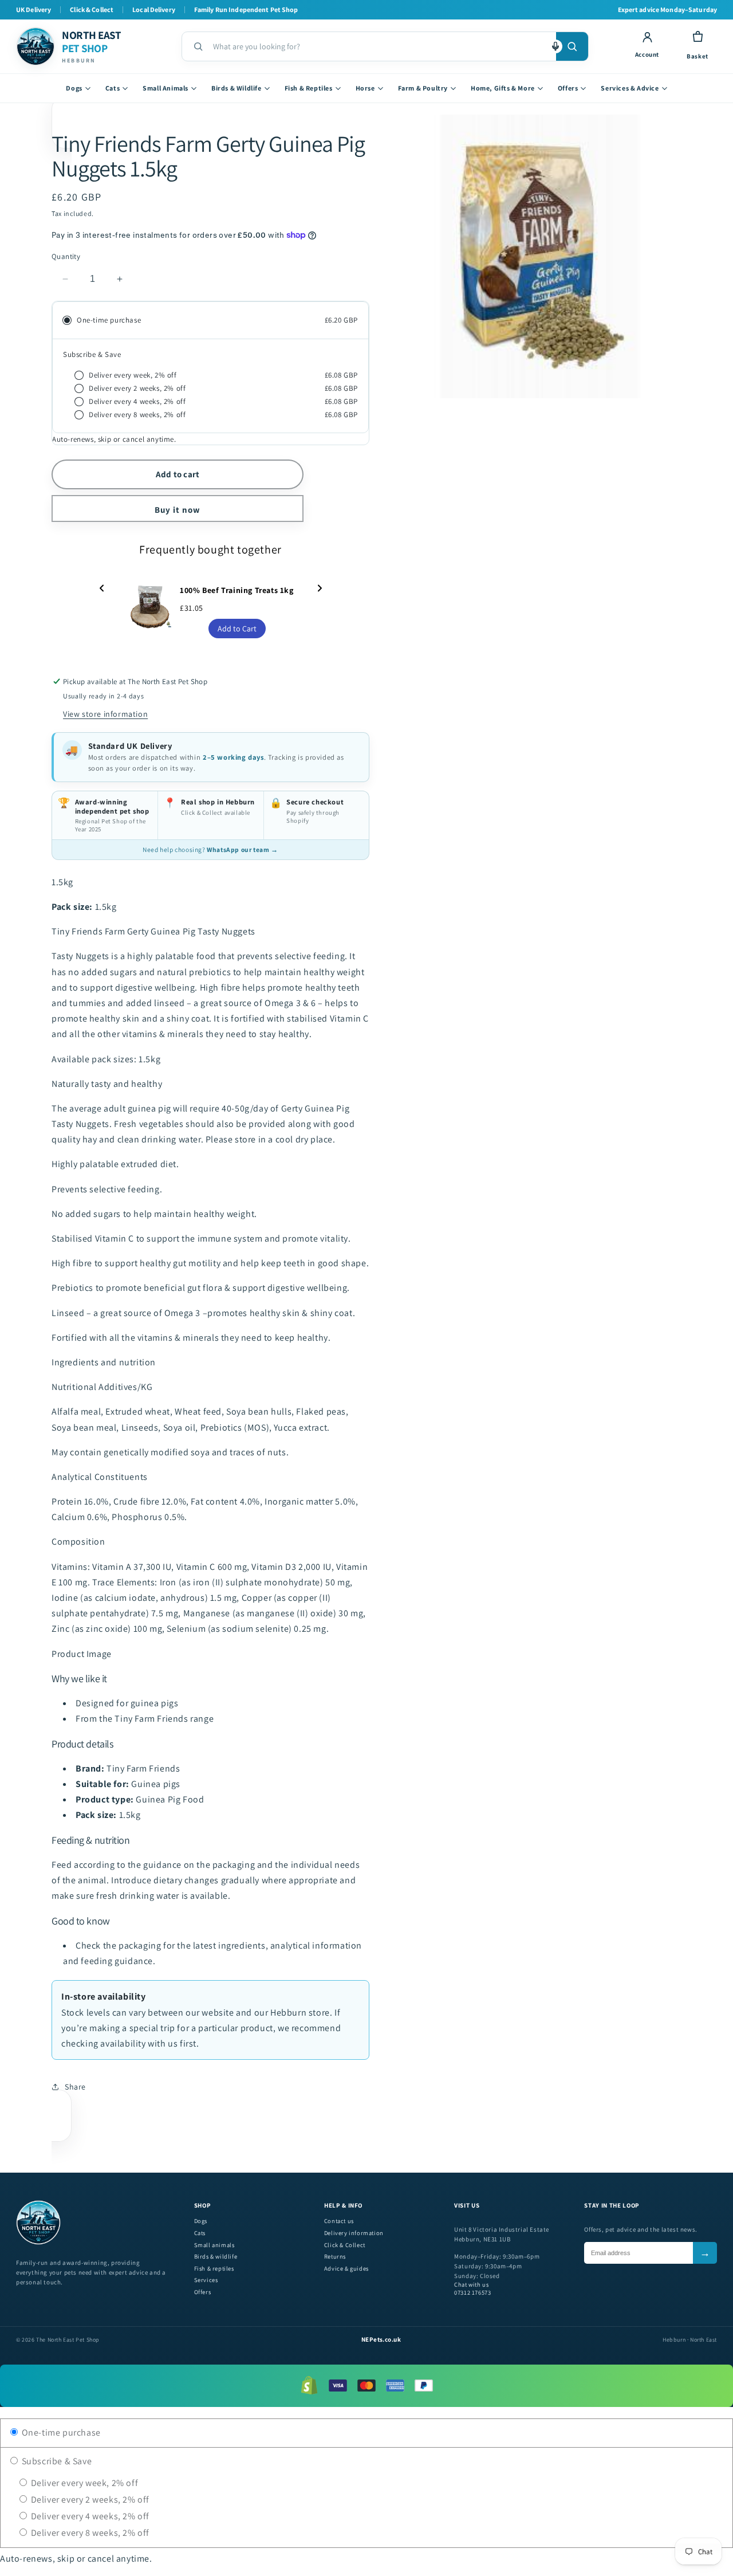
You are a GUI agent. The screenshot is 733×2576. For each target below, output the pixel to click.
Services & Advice (630, 88)
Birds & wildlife (216, 2257)
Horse (365, 88)
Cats (113, 88)
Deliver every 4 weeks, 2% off (89, 2516)
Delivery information (354, 2233)
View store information (105, 714)
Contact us (339, 2221)
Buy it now (178, 510)
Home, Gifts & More (503, 88)
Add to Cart (237, 629)
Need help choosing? (210, 849)
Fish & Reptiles (309, 88)
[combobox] (380, 46)
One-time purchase (60, 2432)
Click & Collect (345, 2245)
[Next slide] (320, 589)
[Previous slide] (102, 589)
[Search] (572, 46)
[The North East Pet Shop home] (38, 2243)
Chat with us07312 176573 (472, 2289)
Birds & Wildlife (237, 88)
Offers (568, 88)
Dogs (74, 88)
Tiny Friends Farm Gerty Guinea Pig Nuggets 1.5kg (208, 156)
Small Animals (165, 88)
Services (206, 2280)
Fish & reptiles (214, 2269)
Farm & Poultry (423, 88)
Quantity (66, 256)
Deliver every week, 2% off (83, 2483)
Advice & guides (346, 2269)
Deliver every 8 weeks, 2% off (89, 2533)
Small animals (214, 2245)
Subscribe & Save (56, 2461)
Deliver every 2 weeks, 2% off (89, 2500)
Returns (335, 2257)
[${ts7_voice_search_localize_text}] (555, 46)
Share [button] (75, 2087)
